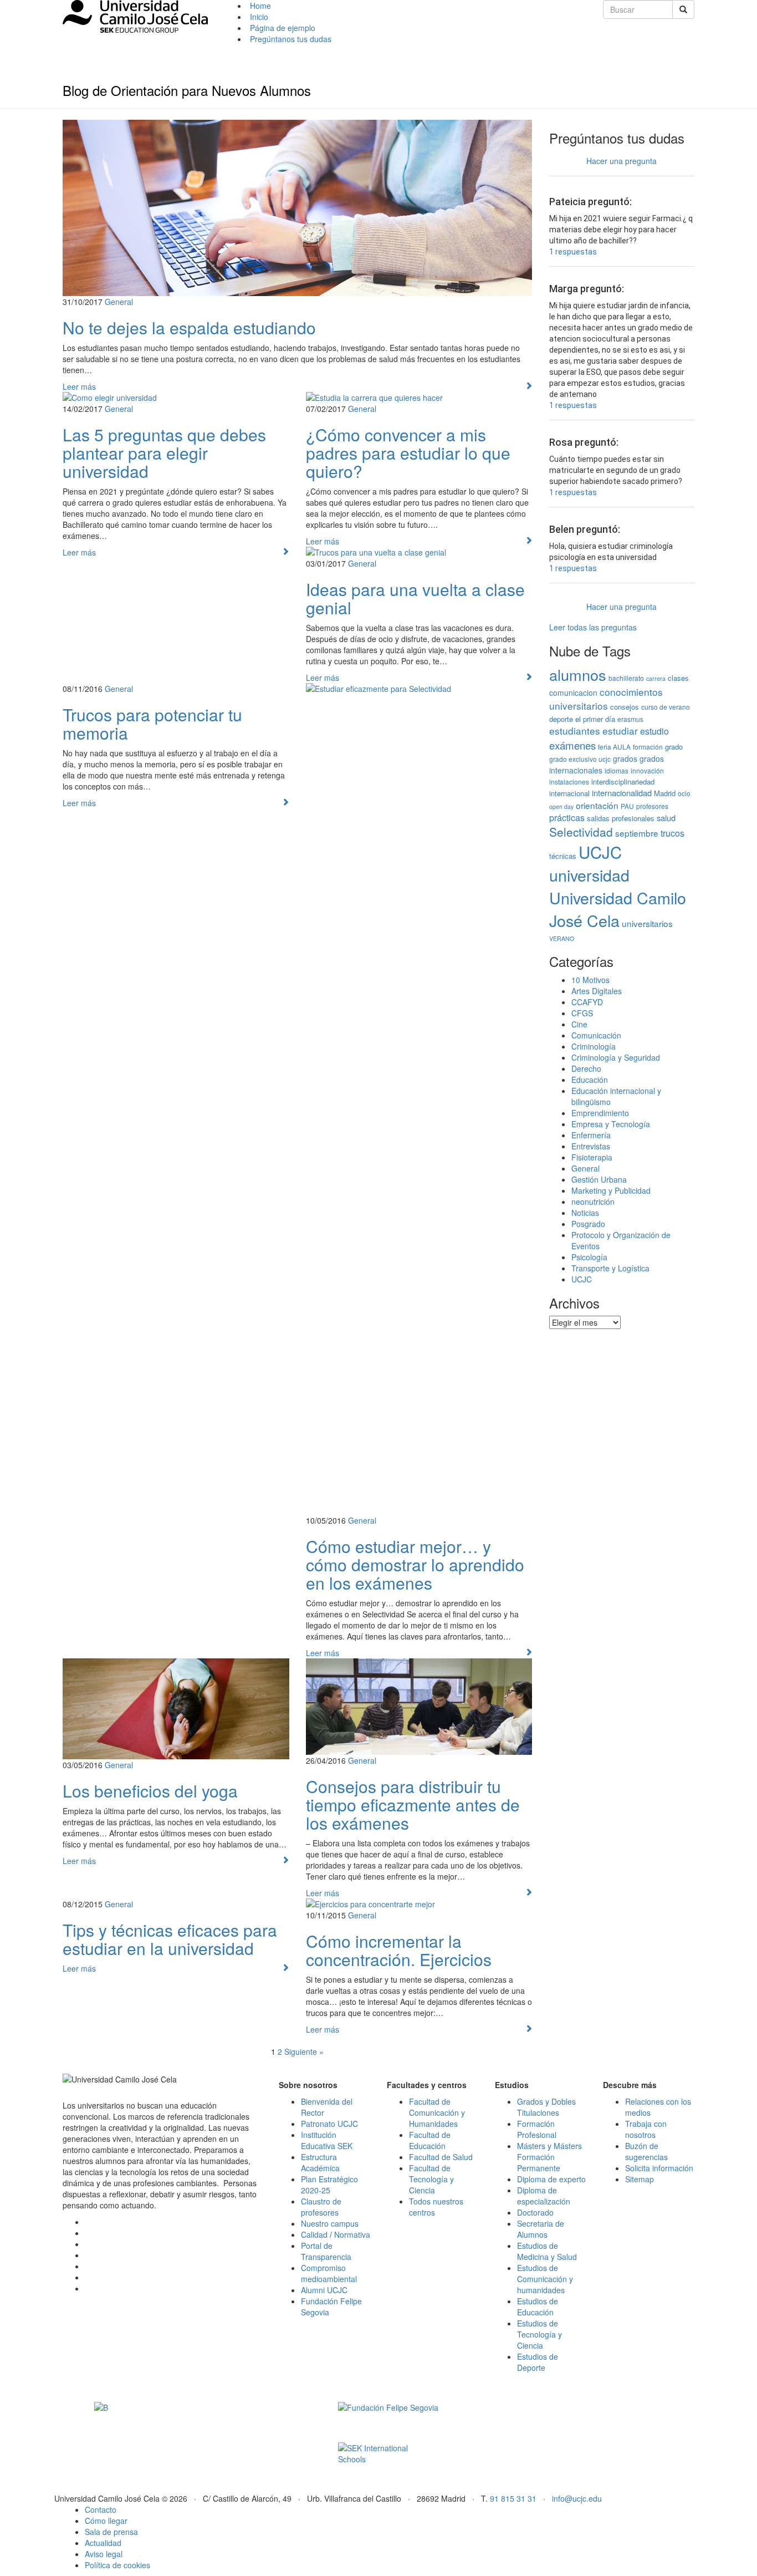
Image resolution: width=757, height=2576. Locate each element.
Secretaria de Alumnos (541, 2229)
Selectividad (581, 832)
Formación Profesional (537, 2129)
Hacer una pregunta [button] (622, 161)
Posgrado (588, 1224)
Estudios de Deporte (538, 2362)
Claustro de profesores (321, 2207)
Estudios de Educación (538, 2307)
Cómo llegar (106, 2521)
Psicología (589, 1257)
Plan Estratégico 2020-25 (329, 2185)
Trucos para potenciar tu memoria (152, 724)
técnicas (563, 856)
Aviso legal (104, 2554)
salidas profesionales (621, 818)
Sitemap (640, 2179)
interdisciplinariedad (623, 782)
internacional (569, 793)
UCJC (600, 852)
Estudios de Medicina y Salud (547, 2251)
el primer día (595, 719)
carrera (656, 678)
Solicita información (659, 2168)
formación (648, 747)
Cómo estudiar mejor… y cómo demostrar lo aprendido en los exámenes (415, 1564)
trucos (672, 833)
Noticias (585, 1213)
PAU (627, 806)
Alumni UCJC (324, 2290)
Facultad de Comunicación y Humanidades (437, 2112)
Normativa (352, 2234)
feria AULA (614, 747)
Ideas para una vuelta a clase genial (415, 598)
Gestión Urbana (599, 1179)
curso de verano (666, 707)
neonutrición (593, 1202)
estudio (654, 731)
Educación (590, 1080)
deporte (561, 719)
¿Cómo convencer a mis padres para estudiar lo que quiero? (408, 453)
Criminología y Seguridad (616, 1057)
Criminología (594, 1046)
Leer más (79, 386)
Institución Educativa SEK (327, 2140)
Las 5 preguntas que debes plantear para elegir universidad (164, 453)
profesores (652, 806)
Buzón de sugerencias (646, 2151)
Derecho (586, 1068)
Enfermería (591, 1135)
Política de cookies (117, 2565)
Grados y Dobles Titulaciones (546, 2107)
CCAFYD (587, 1002)
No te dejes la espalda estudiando (189, 327)
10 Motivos (590, 980)
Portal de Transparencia (326, 2251)
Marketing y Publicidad (611, 1190)
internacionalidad (622, 793)
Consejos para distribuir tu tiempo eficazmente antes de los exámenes (413, 1804)
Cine (579, 1024)
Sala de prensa (111, 2532)
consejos (625, 707)
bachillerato (626, 678)
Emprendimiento (600, 1113)
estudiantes (575, 730)
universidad (589, 875)
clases (678, 678)
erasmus (630, 719)
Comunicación (596, 1035)
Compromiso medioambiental (329, 2273)
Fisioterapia (592, 1157)
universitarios (647, 923)
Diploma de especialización (544, 2196)
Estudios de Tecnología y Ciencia (539, 2334)
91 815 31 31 (513, 2498)
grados (625, 758)
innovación (647, 770)
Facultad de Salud (441, 2157)
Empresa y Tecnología (611, 1124)
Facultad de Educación (430, 2140)
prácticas (567, 817)
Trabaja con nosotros (646, 2129)
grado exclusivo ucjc (580, 759)
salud (666, 818)
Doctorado (535, 2212)
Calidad (314, 2234)
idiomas (617, 770)
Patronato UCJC (329, 2124)
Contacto (101, 2509)
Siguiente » (304, 2051)
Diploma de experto (551, 2179)
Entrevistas (591, 1146)
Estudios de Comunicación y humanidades (545, 2279)
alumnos (578, 674)
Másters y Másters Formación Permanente (549, 2157)
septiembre (637, 833)
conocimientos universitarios (606, 699)
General (119, 302)
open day (561, 806)
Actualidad (103, 2543)
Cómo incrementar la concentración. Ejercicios (399, 1950)
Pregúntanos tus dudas (291, 39)
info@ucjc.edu (577, 2498)
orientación (597, 805)
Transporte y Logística (610, 1268)
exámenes (572, 745)
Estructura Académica (320, 2162)
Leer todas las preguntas (593, 627)
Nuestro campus (330, 2223)
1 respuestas (573, 252)
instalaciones (569, 782)
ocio (684, 793)
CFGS (582, 1013)
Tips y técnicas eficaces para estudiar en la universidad (170, 1939)
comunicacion (573, 693)
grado (674, 747)
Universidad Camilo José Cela (618, 909)
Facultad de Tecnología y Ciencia (431, 2179)
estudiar (620, 730)
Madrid (665, 793)
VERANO (562, 938)
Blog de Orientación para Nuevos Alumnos (187, 90)
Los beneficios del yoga (150, 1791)
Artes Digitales (597, 991)
